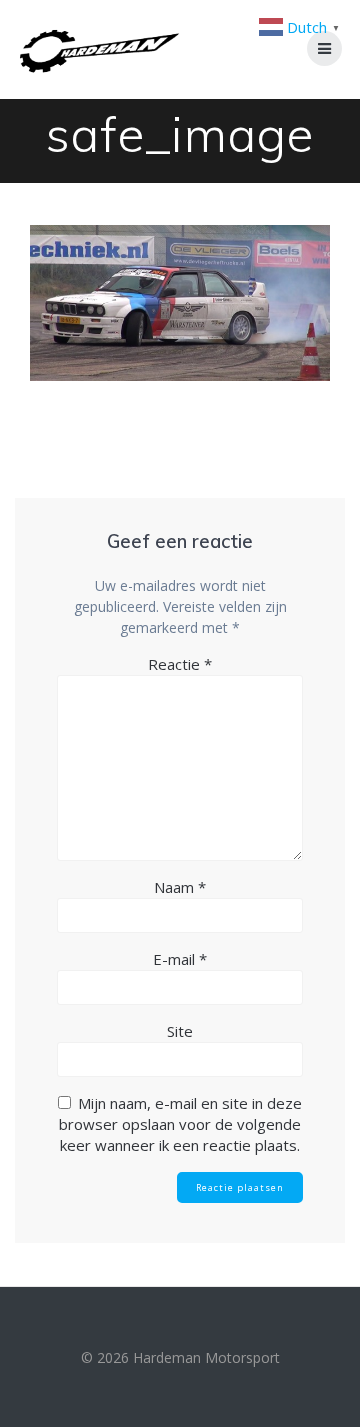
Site (180, 1031)
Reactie (180, 664)
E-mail (180, 959)
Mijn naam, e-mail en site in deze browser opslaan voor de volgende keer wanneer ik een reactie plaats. (180, 1124)
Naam (180, 887)
